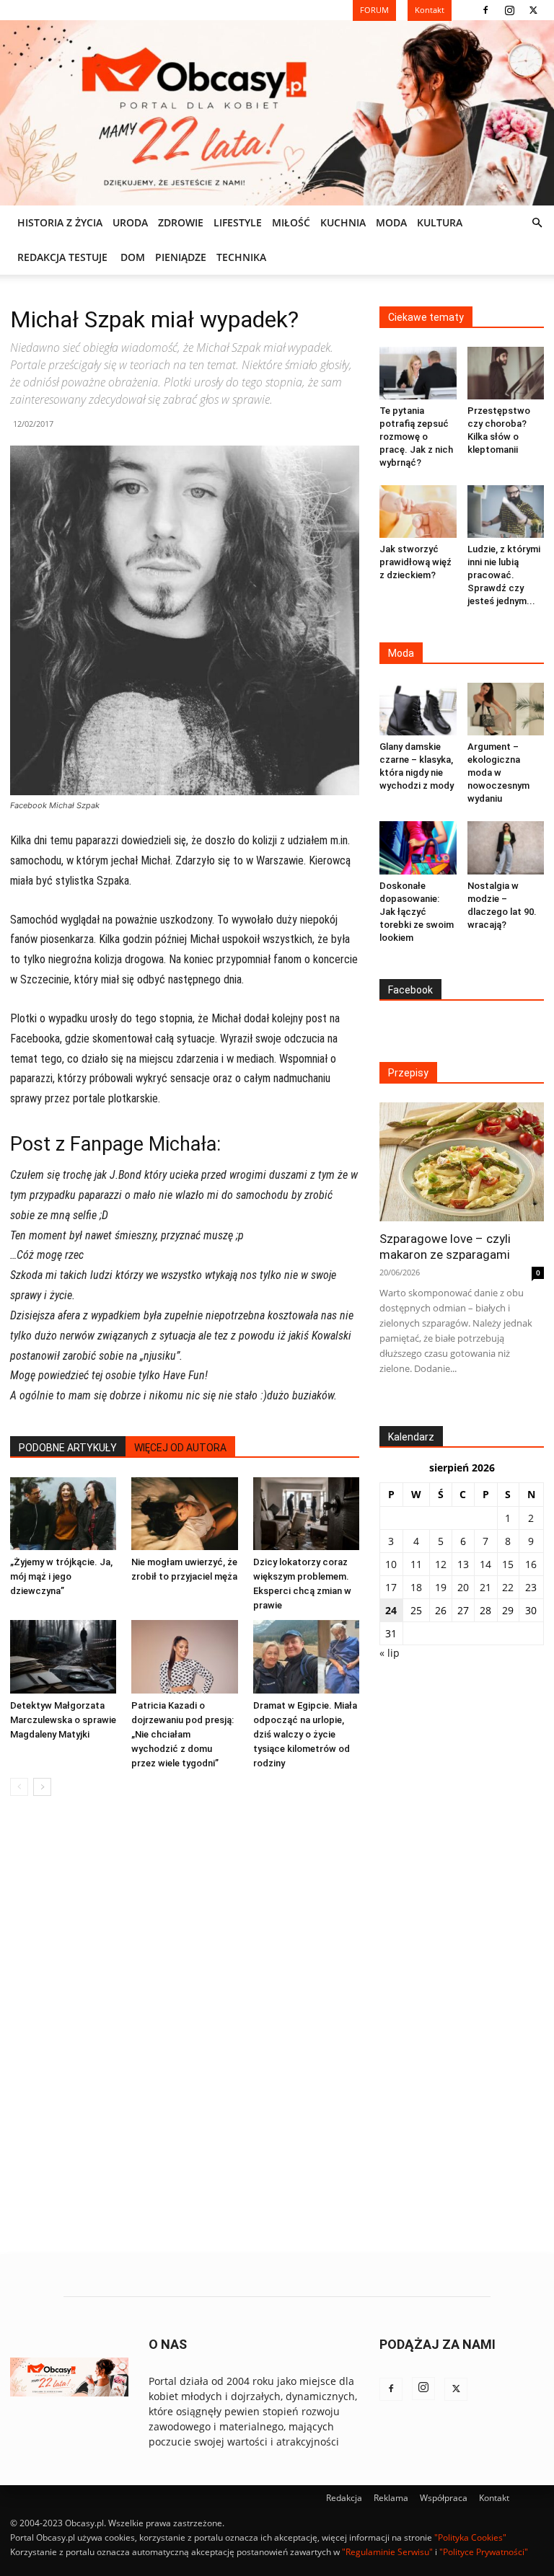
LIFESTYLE (238, 222)
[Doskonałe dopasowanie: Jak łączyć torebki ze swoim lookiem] (418, 847)
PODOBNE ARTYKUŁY (68, 1448)
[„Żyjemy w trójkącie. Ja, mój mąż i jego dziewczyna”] (63, 1514)
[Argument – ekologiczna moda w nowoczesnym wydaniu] (506, 709)
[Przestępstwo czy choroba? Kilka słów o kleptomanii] (506, 373)
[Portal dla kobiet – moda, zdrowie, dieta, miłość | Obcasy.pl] (277, 113)
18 (416, 1587)
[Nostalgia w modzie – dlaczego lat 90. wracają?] (506, 847)
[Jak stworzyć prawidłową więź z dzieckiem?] (418, 512)
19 (441, 1587)
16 (531, 1564)
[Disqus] (185, 2026)
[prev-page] (19, 1787)
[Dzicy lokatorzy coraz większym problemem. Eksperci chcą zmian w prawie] (306, 1514)
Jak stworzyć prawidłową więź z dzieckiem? (415, 562)
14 (485, 1564)
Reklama (391, 2498)
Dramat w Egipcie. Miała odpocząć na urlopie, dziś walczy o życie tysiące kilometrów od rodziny (305, 1734)
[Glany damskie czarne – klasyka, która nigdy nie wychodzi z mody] (418, 709)
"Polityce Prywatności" (484, 2552)
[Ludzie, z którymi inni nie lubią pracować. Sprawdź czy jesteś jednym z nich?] (506, 512)
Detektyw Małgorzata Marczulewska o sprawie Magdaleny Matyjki (63, 1720)
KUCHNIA (343, 222)
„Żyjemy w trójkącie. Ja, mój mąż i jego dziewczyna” (61, 1576)
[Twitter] (533, 10)
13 (463, 1564)
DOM (133, 257)
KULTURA (440, 222)
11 (416, 1564)
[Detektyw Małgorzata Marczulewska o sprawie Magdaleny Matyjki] (63, 1656)
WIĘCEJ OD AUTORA (180, 1448)
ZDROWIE (181, 222)
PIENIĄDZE (181, 257)
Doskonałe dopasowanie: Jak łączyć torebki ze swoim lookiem (417, 912)
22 (508, 1587)
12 (441, 1564)
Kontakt (494, 2498)
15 (508, 1564)
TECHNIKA (241, 257)
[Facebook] (485, 10)
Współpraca (444, 2498)
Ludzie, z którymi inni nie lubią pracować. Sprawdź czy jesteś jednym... (504, 575)
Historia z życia (60, 222)
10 (391, 1564)
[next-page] (42, 1787)
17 (391, 1587)
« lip (390, 1653)
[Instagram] (509, 10)
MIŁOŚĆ (291, 222)
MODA (391, 222)
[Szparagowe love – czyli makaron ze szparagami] (462, 1162)
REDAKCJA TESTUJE (62, 257)
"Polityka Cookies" (470, 2537)
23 (531, 1587)
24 (391, 1610)
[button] (537, 223)
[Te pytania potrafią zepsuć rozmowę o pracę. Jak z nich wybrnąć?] (418, 373)
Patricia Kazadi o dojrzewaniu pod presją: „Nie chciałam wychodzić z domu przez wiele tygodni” (183, 1734)
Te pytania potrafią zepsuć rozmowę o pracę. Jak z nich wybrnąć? (416, 437)
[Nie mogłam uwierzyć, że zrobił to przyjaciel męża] (184, 1514)
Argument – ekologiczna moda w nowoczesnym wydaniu (498, 773)
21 (485, 1587)
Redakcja (344, 2498)
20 (463, 1587)
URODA (130, 222)
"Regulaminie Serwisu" (387, 2552)
